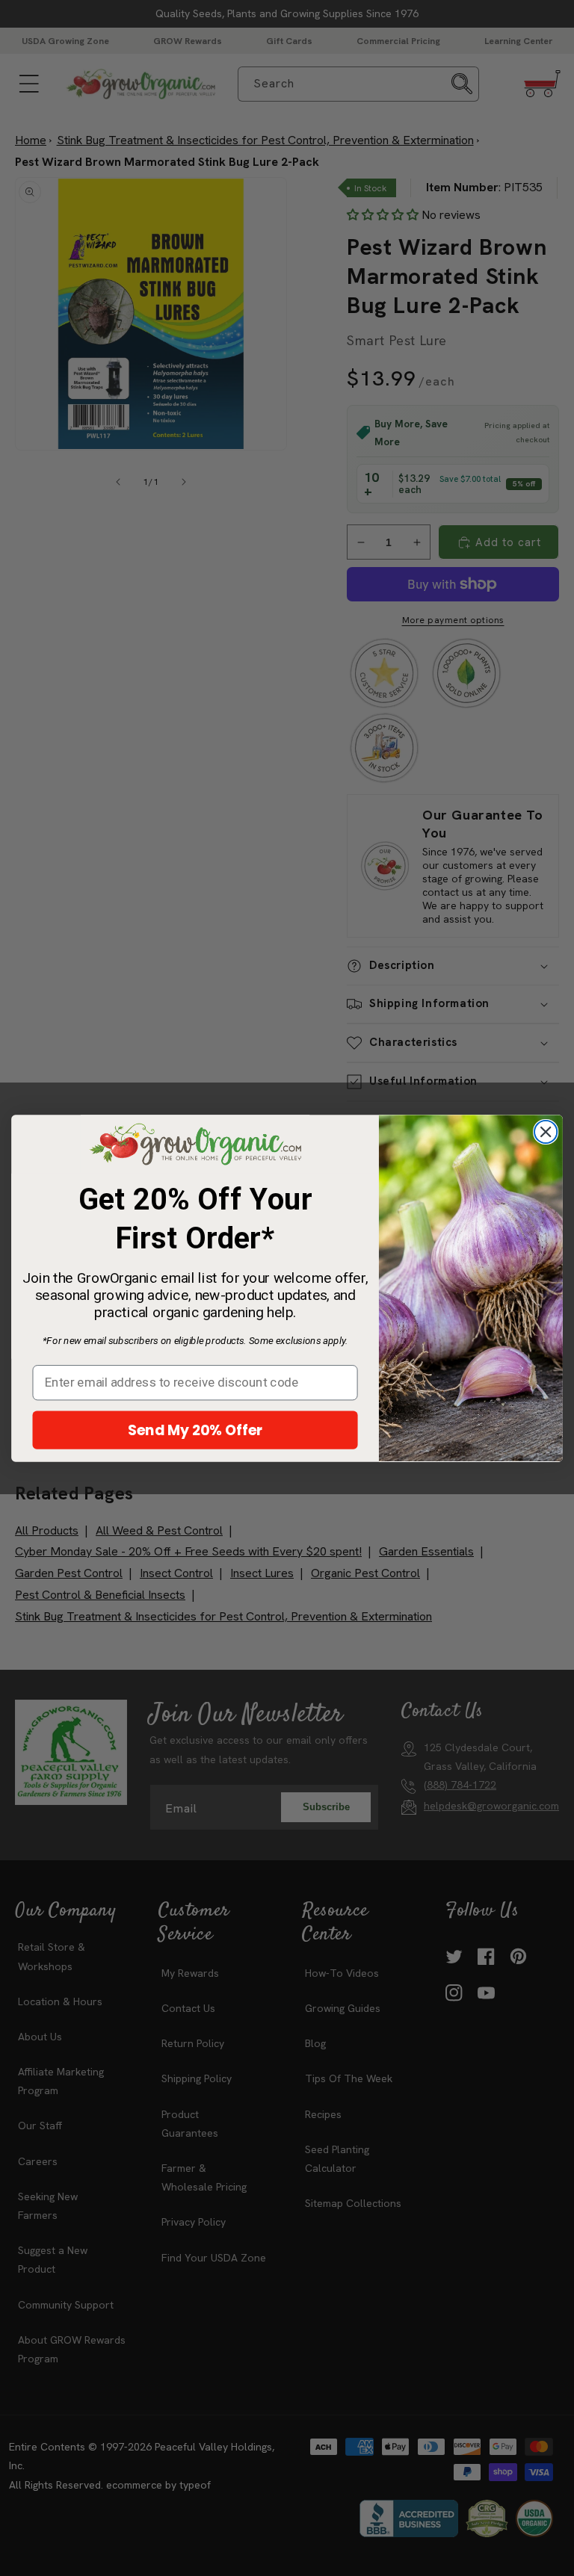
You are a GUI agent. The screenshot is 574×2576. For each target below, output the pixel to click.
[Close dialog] (546, 1132)
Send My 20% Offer (195, 1429)
